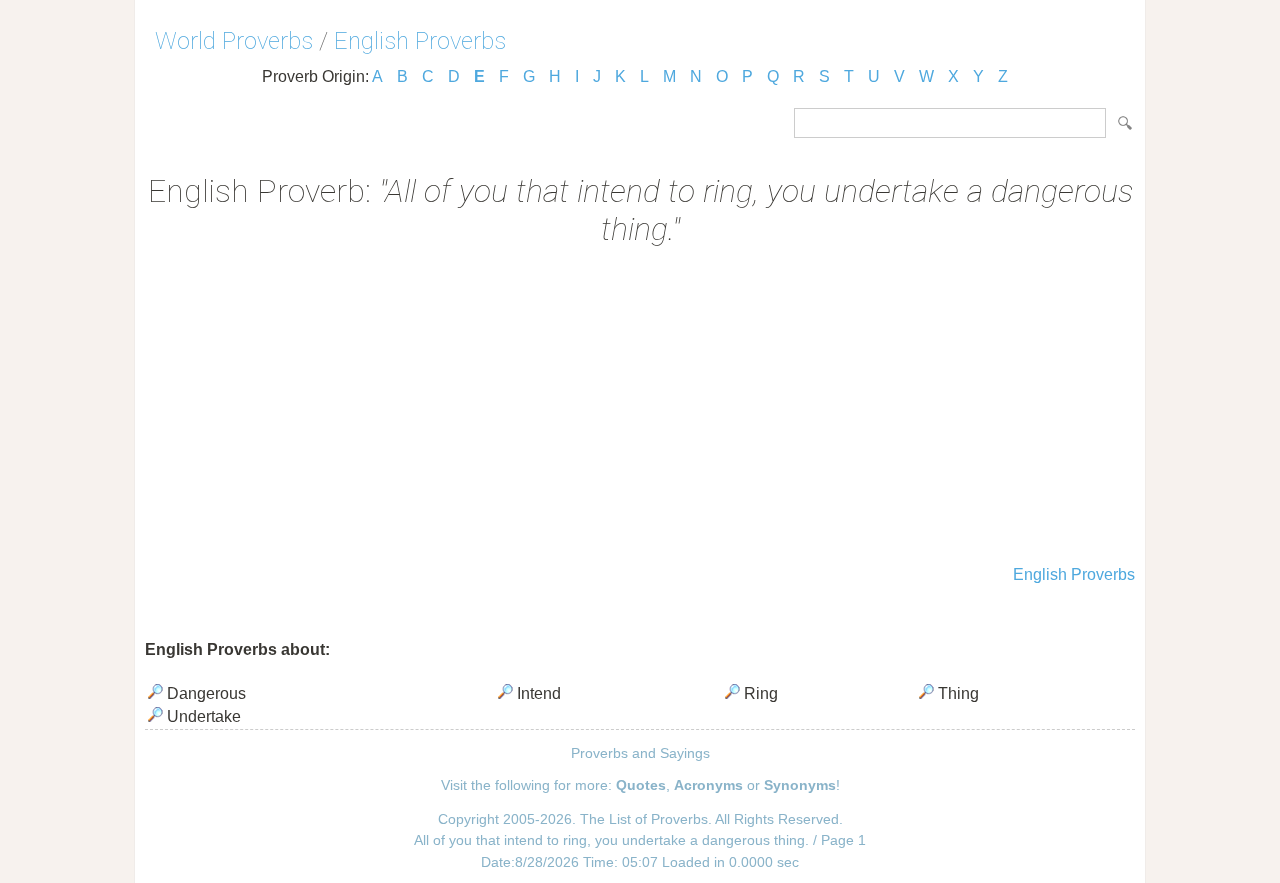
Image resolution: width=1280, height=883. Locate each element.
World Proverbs (234, 41)
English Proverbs (420, 41)
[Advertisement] (640, 408)
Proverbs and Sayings (640, 753)
